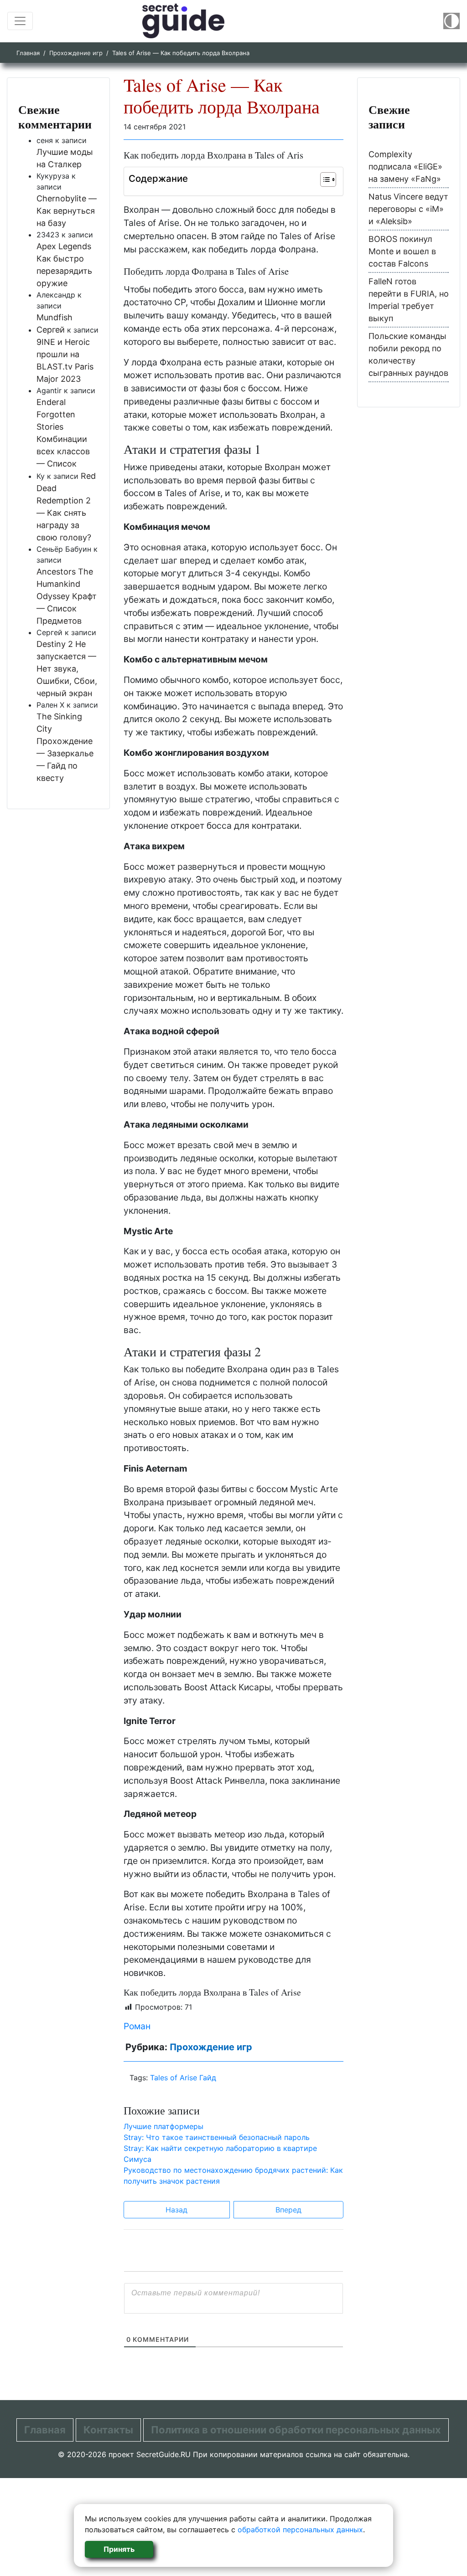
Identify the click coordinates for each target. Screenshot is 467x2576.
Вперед (288, 2210)
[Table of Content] (328, 180)
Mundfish (54, 317)
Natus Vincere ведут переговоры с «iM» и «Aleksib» (408, 209)
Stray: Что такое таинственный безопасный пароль (217, 2137)
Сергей (51, 330)
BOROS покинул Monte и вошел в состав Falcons (402, 251)
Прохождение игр (76, 53)
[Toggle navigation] (20, 21)
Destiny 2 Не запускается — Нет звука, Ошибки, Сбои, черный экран (67, 669)
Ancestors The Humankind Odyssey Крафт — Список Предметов (67, 596)
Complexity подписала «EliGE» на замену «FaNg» (405, 167)
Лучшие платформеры (163, 2126)
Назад (176, 2210)
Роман (137, 2026)
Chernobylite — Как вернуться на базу (67, 211)
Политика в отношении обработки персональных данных (296, 2430)
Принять (119, 2549)
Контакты (108, 2430)
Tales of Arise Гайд (183, 2078)
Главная (28, 53)
